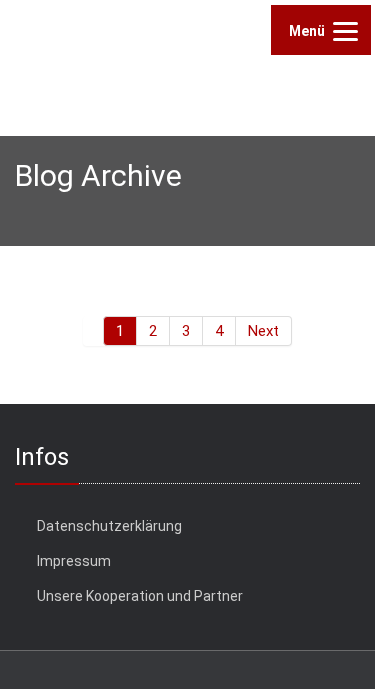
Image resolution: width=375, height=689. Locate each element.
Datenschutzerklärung (109, 526)
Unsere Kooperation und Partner (140, 596)
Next (263, 331)
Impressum (74, 561)
